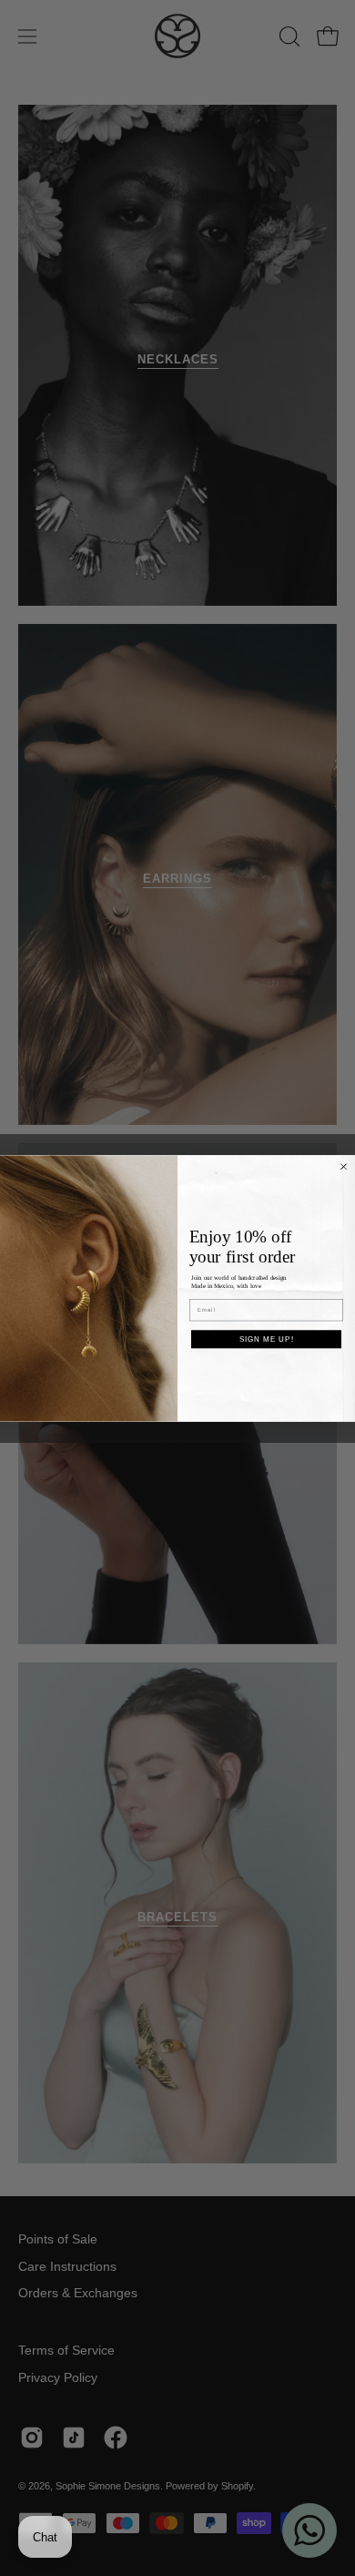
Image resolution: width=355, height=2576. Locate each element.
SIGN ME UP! (267, 1339)
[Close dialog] (344, 1166)
